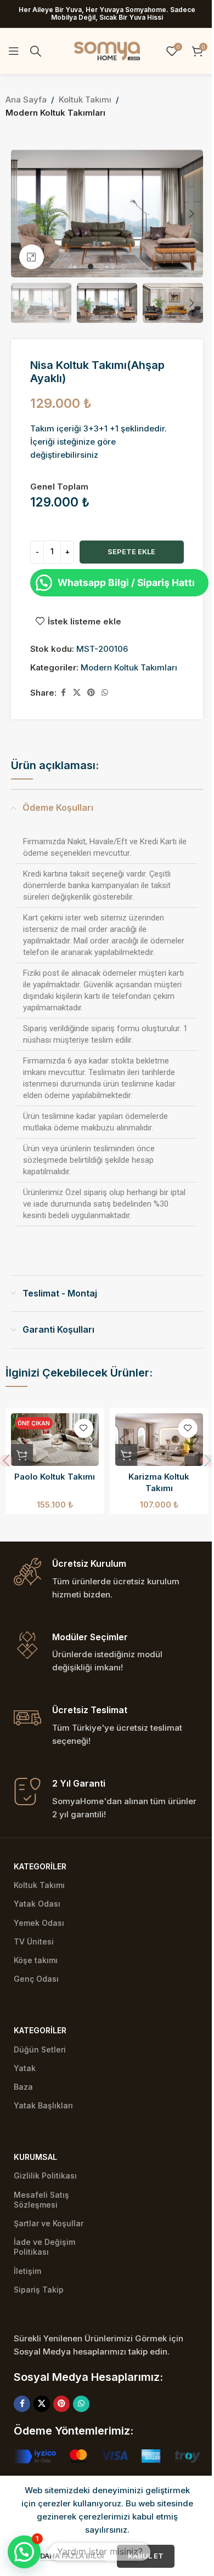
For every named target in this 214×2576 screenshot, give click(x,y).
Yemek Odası (39, 1923)
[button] (22, 214)
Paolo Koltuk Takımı (55, 1477)
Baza (23, 2087)
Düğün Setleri (40, 2049)
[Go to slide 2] (102, 266)
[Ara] (36, 51)
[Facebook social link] (63, 693)
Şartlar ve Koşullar (49, 2223)
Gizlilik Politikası (45, 2176)
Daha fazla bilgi (73, 2556)
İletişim (27, 2271)
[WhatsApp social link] (105, 693)
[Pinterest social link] (91, 693)
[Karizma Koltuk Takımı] (159, 1440)
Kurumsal (35, 2157)
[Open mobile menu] (14, 51)
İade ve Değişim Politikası (44, 2247)
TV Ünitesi (34, 1941)
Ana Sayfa (26, 99)
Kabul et (146, 2556)
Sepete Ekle (131, 551)
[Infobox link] (107, 1580)
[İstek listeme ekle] (84, 1428)
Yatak (25, 2068)
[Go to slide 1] (91, 266)
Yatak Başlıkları (43, 2105)
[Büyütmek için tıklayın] (32, 257)
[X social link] (77, 693)
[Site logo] (107, 50)
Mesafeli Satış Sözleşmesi (41, 2200)
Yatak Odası (37, 1904)
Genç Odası (36, 1979)
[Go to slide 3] (112, 266)
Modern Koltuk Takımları (55, 113)
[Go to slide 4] (123, 266)
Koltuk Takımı (85, 99)
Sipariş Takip (39, 2290)
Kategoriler (40, 1866)
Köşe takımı (36, 1960)
